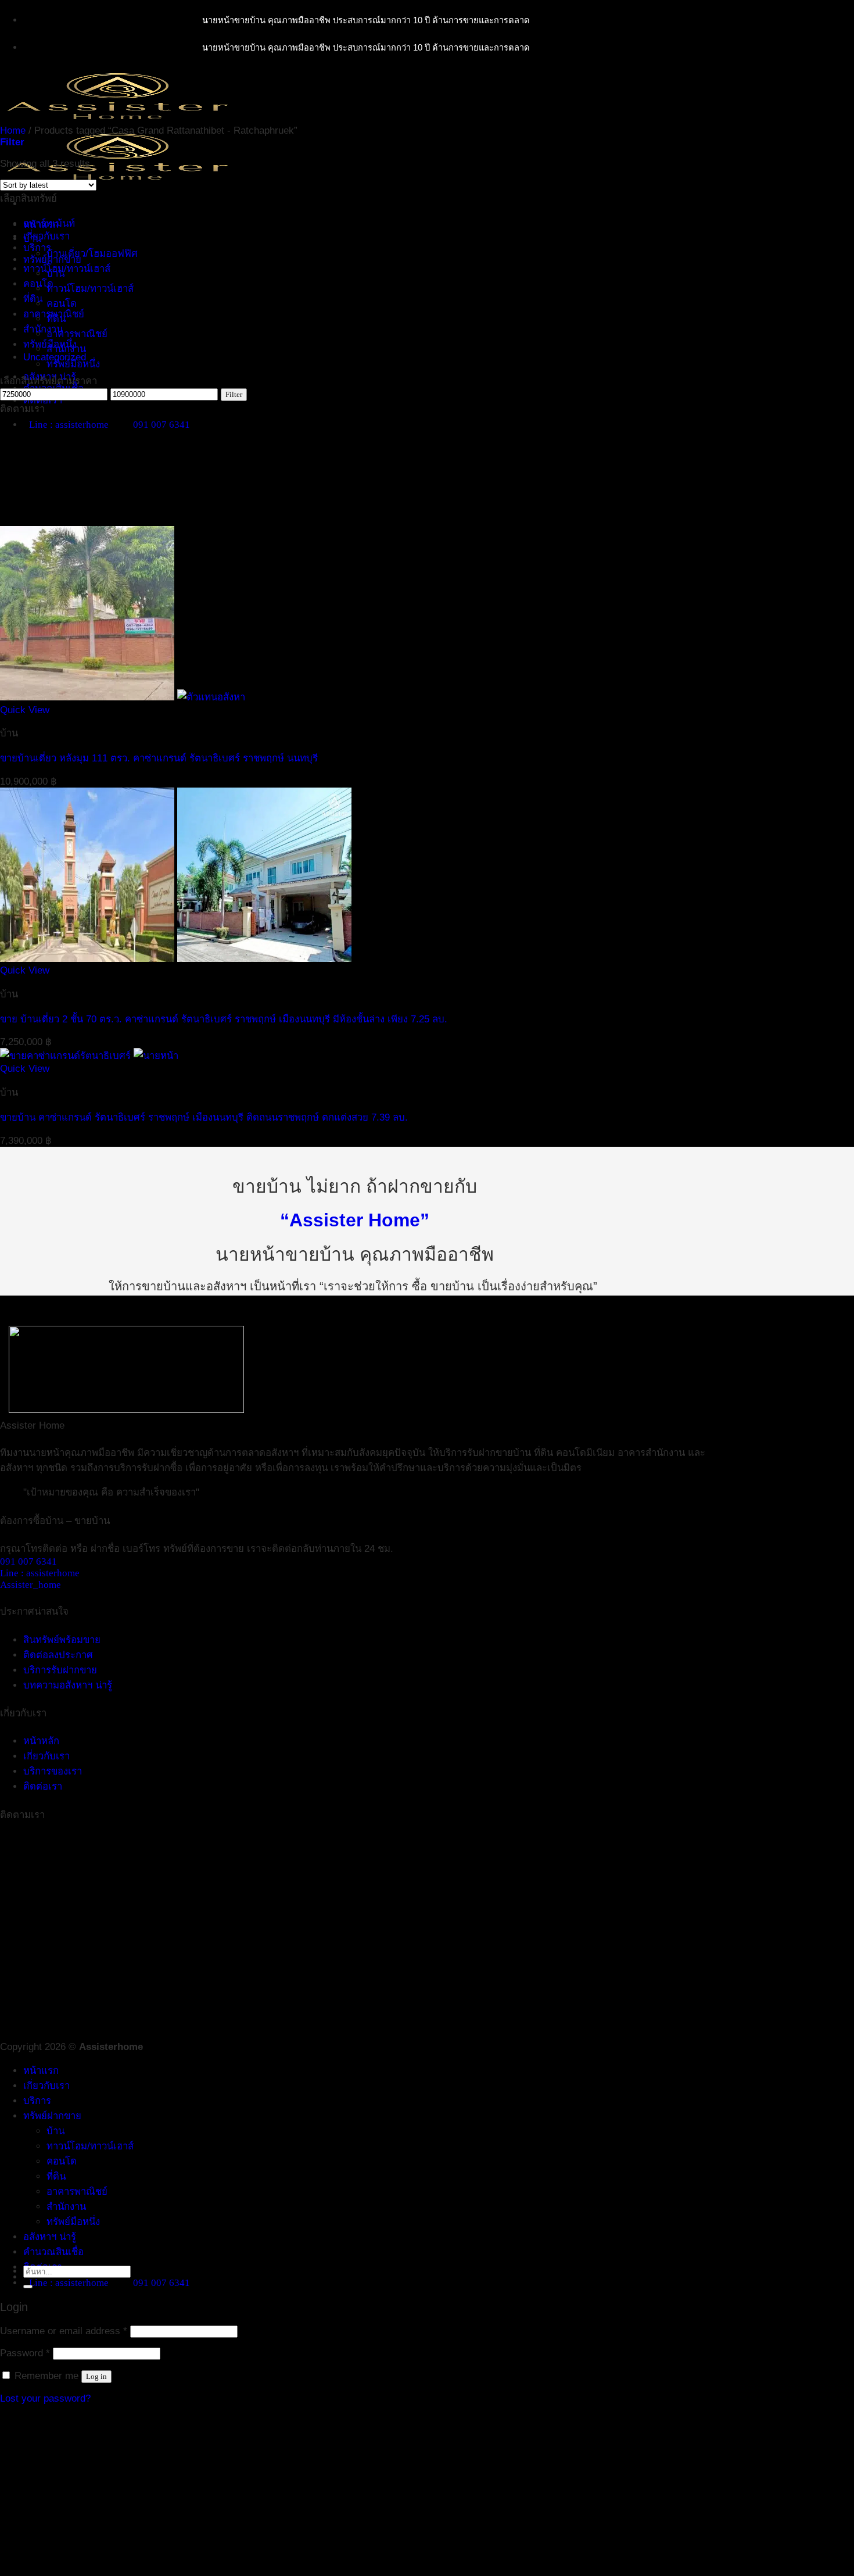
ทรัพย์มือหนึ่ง (73, 364)
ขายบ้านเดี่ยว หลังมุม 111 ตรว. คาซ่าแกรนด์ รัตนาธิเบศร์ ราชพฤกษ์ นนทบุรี (159, 758)
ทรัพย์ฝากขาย (52, 2116)
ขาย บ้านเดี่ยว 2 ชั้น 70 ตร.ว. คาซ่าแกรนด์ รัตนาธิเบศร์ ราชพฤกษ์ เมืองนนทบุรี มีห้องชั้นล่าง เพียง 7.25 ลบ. (224, 1019)
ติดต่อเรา (43, 1786)
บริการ (37, 2101)
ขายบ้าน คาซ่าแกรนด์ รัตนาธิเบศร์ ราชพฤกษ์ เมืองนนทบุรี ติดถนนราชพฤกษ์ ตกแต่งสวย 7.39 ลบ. (204, 1117)
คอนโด (62, 304)
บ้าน (32, 239)
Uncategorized (55, 357)
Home (13, 130)
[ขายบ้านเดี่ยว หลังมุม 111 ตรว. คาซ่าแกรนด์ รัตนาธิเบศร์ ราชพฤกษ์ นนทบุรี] (123, 697)
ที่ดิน (33, 299)
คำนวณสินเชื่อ (53, 2252)
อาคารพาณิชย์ (77, 334)
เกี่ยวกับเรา (46, 236)
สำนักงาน (43, 329)
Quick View (25, 710)
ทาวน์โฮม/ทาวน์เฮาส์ (90, 289)
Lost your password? (45, 2398)
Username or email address (64, 2331)
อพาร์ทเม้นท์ (49, 223)
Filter (234, 394)
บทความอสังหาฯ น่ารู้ (68, 1685)
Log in (96, 2376)
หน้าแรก (41, 2071)
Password (25, 2353)
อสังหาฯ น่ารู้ (50, 2237)
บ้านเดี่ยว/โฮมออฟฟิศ (92, 254)
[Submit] (28, 2287)
